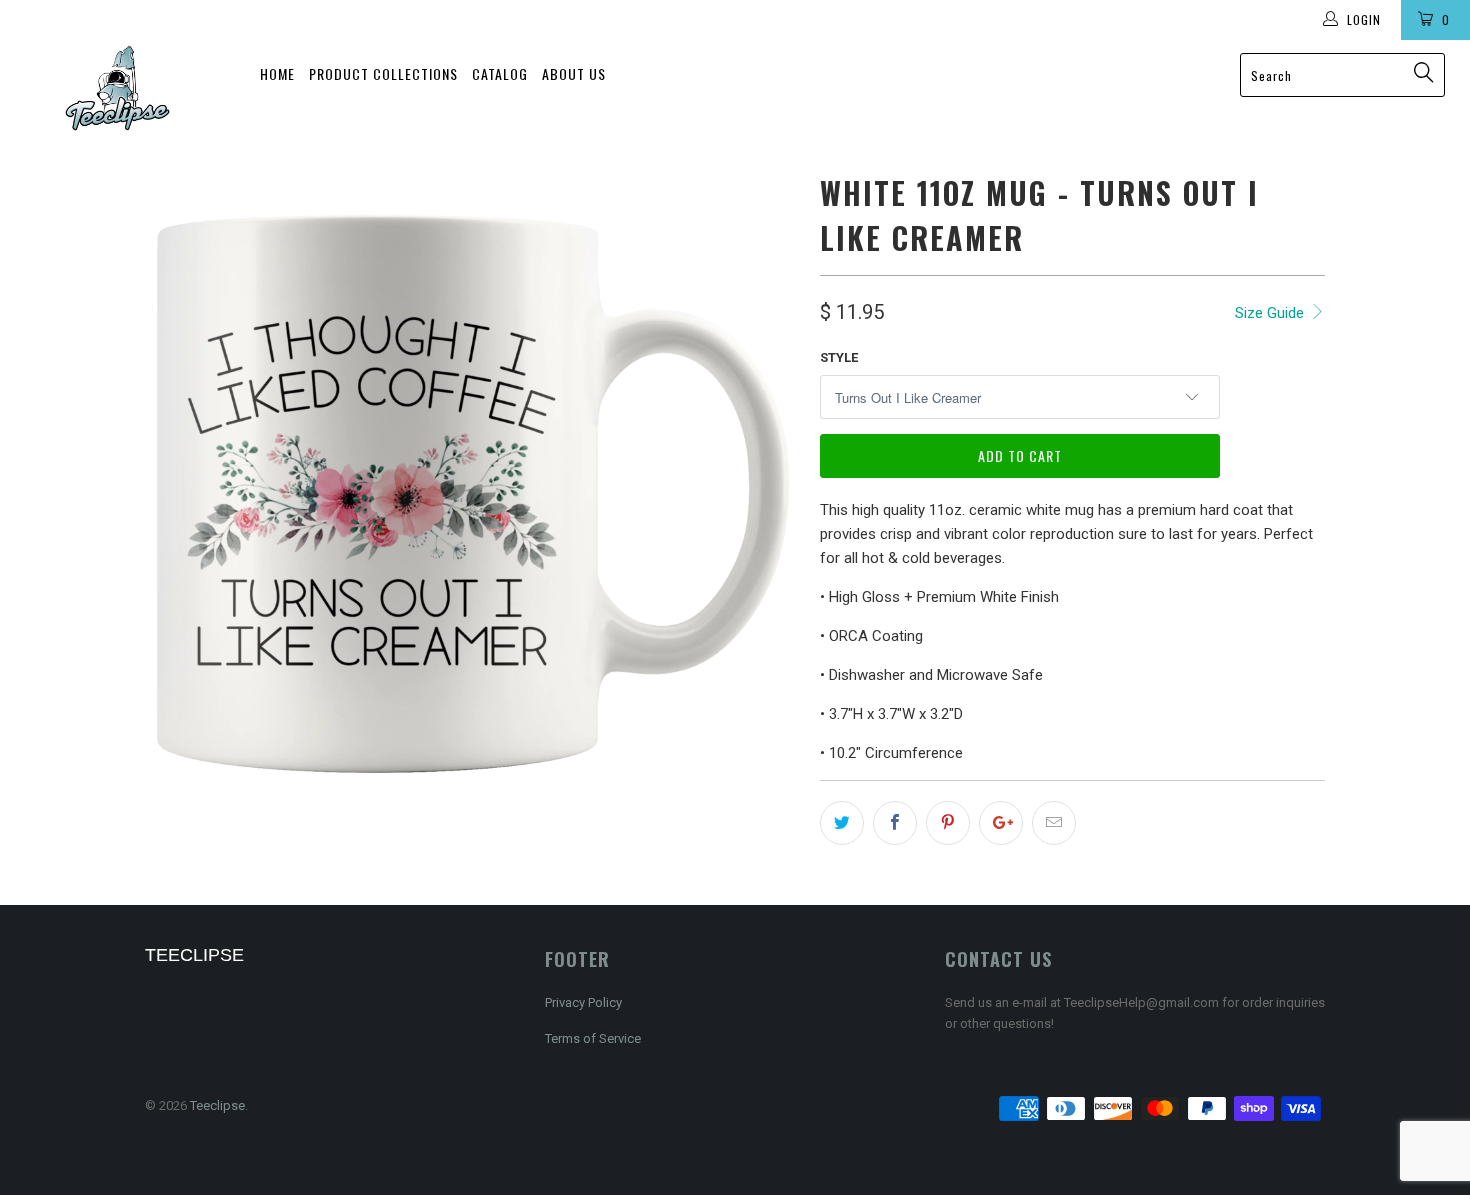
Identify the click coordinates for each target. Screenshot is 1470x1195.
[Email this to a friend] (1054, 823)
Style (839, 357)
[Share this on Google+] (1001, 823)
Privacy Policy (583, 1002)
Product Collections (383, 73)
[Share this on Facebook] (895, 823)
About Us (574, 73)
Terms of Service (593, 1038)
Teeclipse (217, 1105)
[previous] (180, 493)
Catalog (500, 73)
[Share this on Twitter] (842, 823)
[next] (765, 493)
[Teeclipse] (117, 88)
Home (277, 73)
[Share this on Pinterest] (948, 823)
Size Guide (1271, 313)
